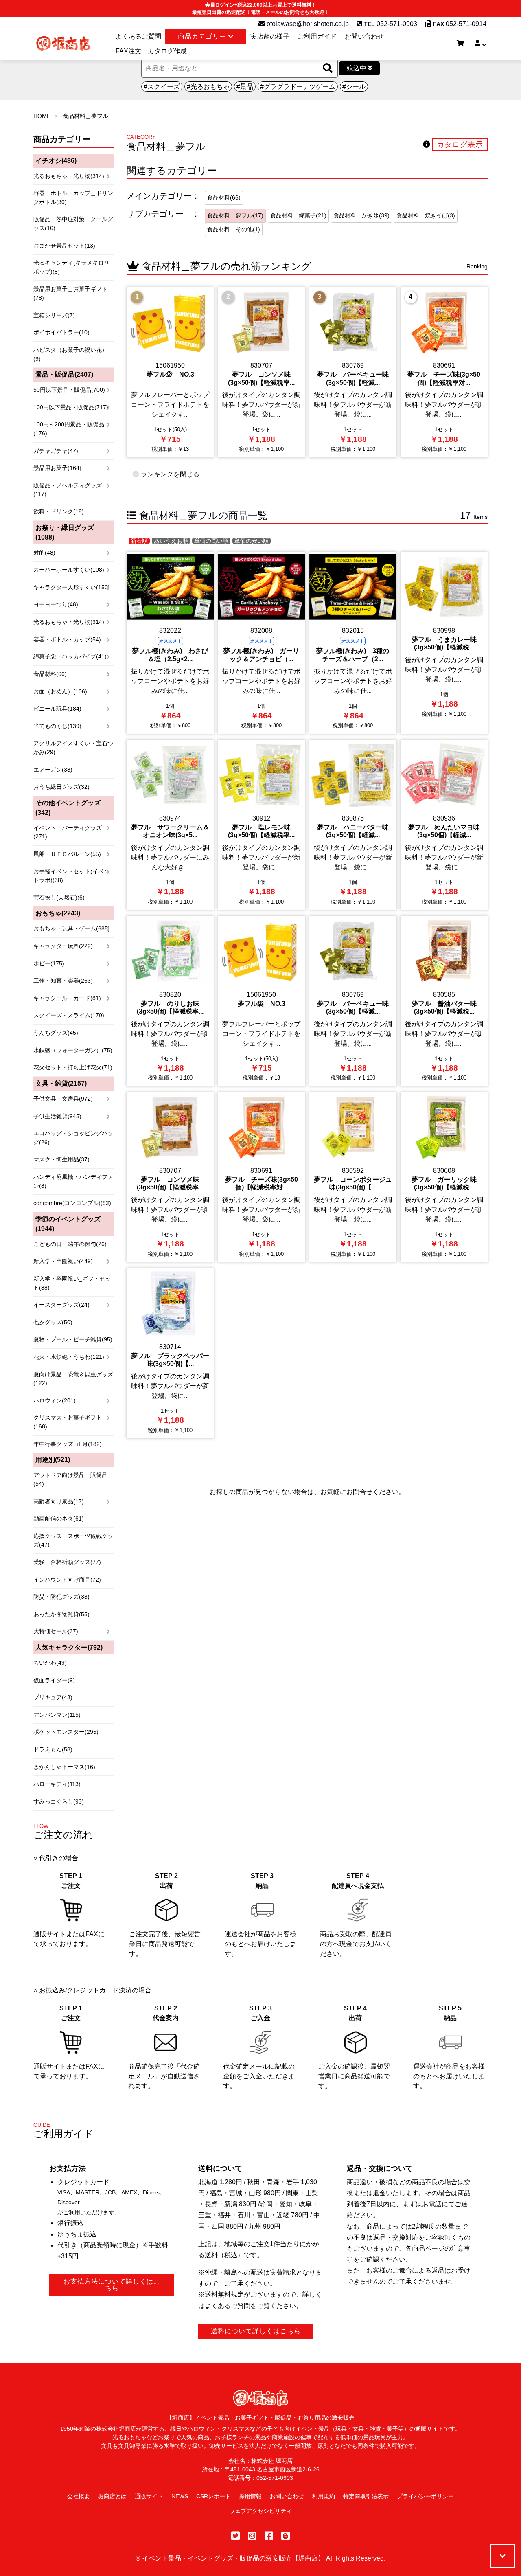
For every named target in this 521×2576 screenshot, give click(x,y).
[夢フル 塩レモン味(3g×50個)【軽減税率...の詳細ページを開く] (261, 825)
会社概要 (79, 2496)
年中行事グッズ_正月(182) (68, 1444)
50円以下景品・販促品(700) (69, 390)
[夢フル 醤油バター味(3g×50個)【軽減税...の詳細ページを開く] (444, 1001)
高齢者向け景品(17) (59, 1501)
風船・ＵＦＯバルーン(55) (67, 854)
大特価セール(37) (56, 1631)
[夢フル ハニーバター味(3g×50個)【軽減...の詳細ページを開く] (353, 825)
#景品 (245, 87)
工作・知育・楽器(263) (63, 981)
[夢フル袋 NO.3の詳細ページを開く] (170, 372)
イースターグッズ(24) (61, 1305)
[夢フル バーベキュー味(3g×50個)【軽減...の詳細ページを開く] (353, 372)
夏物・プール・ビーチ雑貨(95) (73, 1339)
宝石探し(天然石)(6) (59, 897)
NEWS (180, 2496)
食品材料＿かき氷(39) (361, 215)
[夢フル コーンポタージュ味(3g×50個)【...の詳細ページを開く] (353, 1177)
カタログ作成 (167, 51)
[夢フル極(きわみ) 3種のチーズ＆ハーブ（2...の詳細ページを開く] (353, 643)
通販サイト (149, 2496)
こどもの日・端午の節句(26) (70, 1244)
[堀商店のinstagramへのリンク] (252, 2536)
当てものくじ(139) (57, 726)
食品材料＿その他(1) (234, 229)
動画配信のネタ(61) (59, 1518)
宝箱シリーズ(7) (54, 315)
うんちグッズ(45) (56, 1033)
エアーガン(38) (53, 770)
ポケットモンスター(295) (66, 1732)
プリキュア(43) (53, 1697)
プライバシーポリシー (425, 2496)
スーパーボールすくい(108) (69, 570)
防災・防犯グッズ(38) (61, 1597)
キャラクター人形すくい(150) (72, 587)
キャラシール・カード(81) (67, 998)
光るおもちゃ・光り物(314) (69, 176)
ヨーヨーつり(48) (56, 604)
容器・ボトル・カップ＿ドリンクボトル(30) (73, 197)
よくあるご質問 (138, 36)
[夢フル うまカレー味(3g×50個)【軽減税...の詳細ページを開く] (444, 643)
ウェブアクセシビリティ (260, 2511)
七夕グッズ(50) (53, 1322)
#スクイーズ (162, 87)
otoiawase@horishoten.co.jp (307, 24)
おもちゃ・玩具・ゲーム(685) (72, 928)
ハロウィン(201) (55, 1400)
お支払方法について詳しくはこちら (112, 2285)
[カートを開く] (460, 44)
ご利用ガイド (317, 36)
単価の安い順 (252, 541)
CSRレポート (213, 2496)
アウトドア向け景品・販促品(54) (70, 1479)
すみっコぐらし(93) (59, 1801)
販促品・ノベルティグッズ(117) (68, 490)
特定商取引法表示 (366, 2496)
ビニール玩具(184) (57, 709)
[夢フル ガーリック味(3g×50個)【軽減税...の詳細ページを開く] (444, 1177)
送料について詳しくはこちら (256, 2331)
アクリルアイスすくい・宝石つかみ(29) (73, 748)
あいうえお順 (171, 541)
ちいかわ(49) (50, 1663)
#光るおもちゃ (208, 87)
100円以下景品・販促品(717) (71, 407)
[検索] (328, 69)
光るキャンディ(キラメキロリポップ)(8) (71, 267)
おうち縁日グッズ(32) (61, 787)
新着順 (139, 541)
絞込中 (357, 68)
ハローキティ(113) (57, 1784)
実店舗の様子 (270, 36)
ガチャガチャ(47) (56, 451)
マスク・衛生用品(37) (61, 1159)
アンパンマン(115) (57, 1715)
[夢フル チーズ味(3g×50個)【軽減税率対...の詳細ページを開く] (444, 372)
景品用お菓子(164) (57, 468)
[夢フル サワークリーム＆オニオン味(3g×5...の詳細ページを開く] (170, 825)
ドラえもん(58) (53, 1749)
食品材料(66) (50, 674)
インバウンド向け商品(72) (67, 1580)
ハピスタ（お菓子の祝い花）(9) (70, 354)
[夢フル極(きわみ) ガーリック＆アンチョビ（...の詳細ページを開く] (261, 643)
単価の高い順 (211, 541)
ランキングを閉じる (169, 474)
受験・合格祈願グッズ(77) (67, 1562)
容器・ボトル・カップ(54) (67, 639)
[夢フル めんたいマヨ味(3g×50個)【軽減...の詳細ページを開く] (444, 825)
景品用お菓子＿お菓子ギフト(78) (70, 293)
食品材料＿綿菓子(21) (298, 215)
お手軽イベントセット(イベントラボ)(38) (71, 876)
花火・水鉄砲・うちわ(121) (69, 1357)
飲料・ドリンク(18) (59, 511)
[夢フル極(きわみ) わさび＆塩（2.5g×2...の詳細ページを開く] (170, 643)
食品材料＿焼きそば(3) (426, 215)
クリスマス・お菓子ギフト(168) (68, 1422)
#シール (354, 87)
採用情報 (250, 2496)
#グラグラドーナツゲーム (298, 87)
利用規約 (324, 2496)
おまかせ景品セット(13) (64, 246)
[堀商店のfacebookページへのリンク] (269, 2536)
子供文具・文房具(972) (63, 1099)
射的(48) (44, 553)
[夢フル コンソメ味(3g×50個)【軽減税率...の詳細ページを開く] (261, 372)
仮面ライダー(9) (54, 1680)
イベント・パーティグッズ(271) (68, 832)
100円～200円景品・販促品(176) (69, 429)
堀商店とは (112, 2496)
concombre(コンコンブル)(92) (72, 1203)
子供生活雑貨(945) (57, 1116)
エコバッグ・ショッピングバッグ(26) (73, 1138)
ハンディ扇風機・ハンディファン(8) (73, 1181)
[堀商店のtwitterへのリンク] (235, 2536)
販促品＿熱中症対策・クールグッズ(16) (73, 224)
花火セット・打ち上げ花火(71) (73, 1067)
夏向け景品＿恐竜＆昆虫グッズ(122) (73, 1379)
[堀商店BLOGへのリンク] (286, 2536)
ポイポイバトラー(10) (61, 332)
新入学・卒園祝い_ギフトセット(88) (72, 1283)
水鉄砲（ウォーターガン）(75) (73, 1050)
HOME (42, 116)
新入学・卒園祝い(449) (63, 1261)
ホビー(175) (49, 963)
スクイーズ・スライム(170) (69, 1015)
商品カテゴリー (203, 36)
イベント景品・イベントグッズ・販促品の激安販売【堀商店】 (233, 2558)
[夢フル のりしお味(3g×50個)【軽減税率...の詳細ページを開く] (170, 1001)
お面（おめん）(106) (60, 691)
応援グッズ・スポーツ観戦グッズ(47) (73, 1540)
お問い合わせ (364, 36)
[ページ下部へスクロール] (503, 2556)
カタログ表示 (460, 145)
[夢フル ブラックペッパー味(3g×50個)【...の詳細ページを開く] (170, 1353)
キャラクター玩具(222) (63, 946)
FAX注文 (128, 51)
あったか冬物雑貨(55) (61, 1614)
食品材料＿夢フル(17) (235, 215)
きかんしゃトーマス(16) (64, 1767)
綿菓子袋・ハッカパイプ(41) (70, 656)
